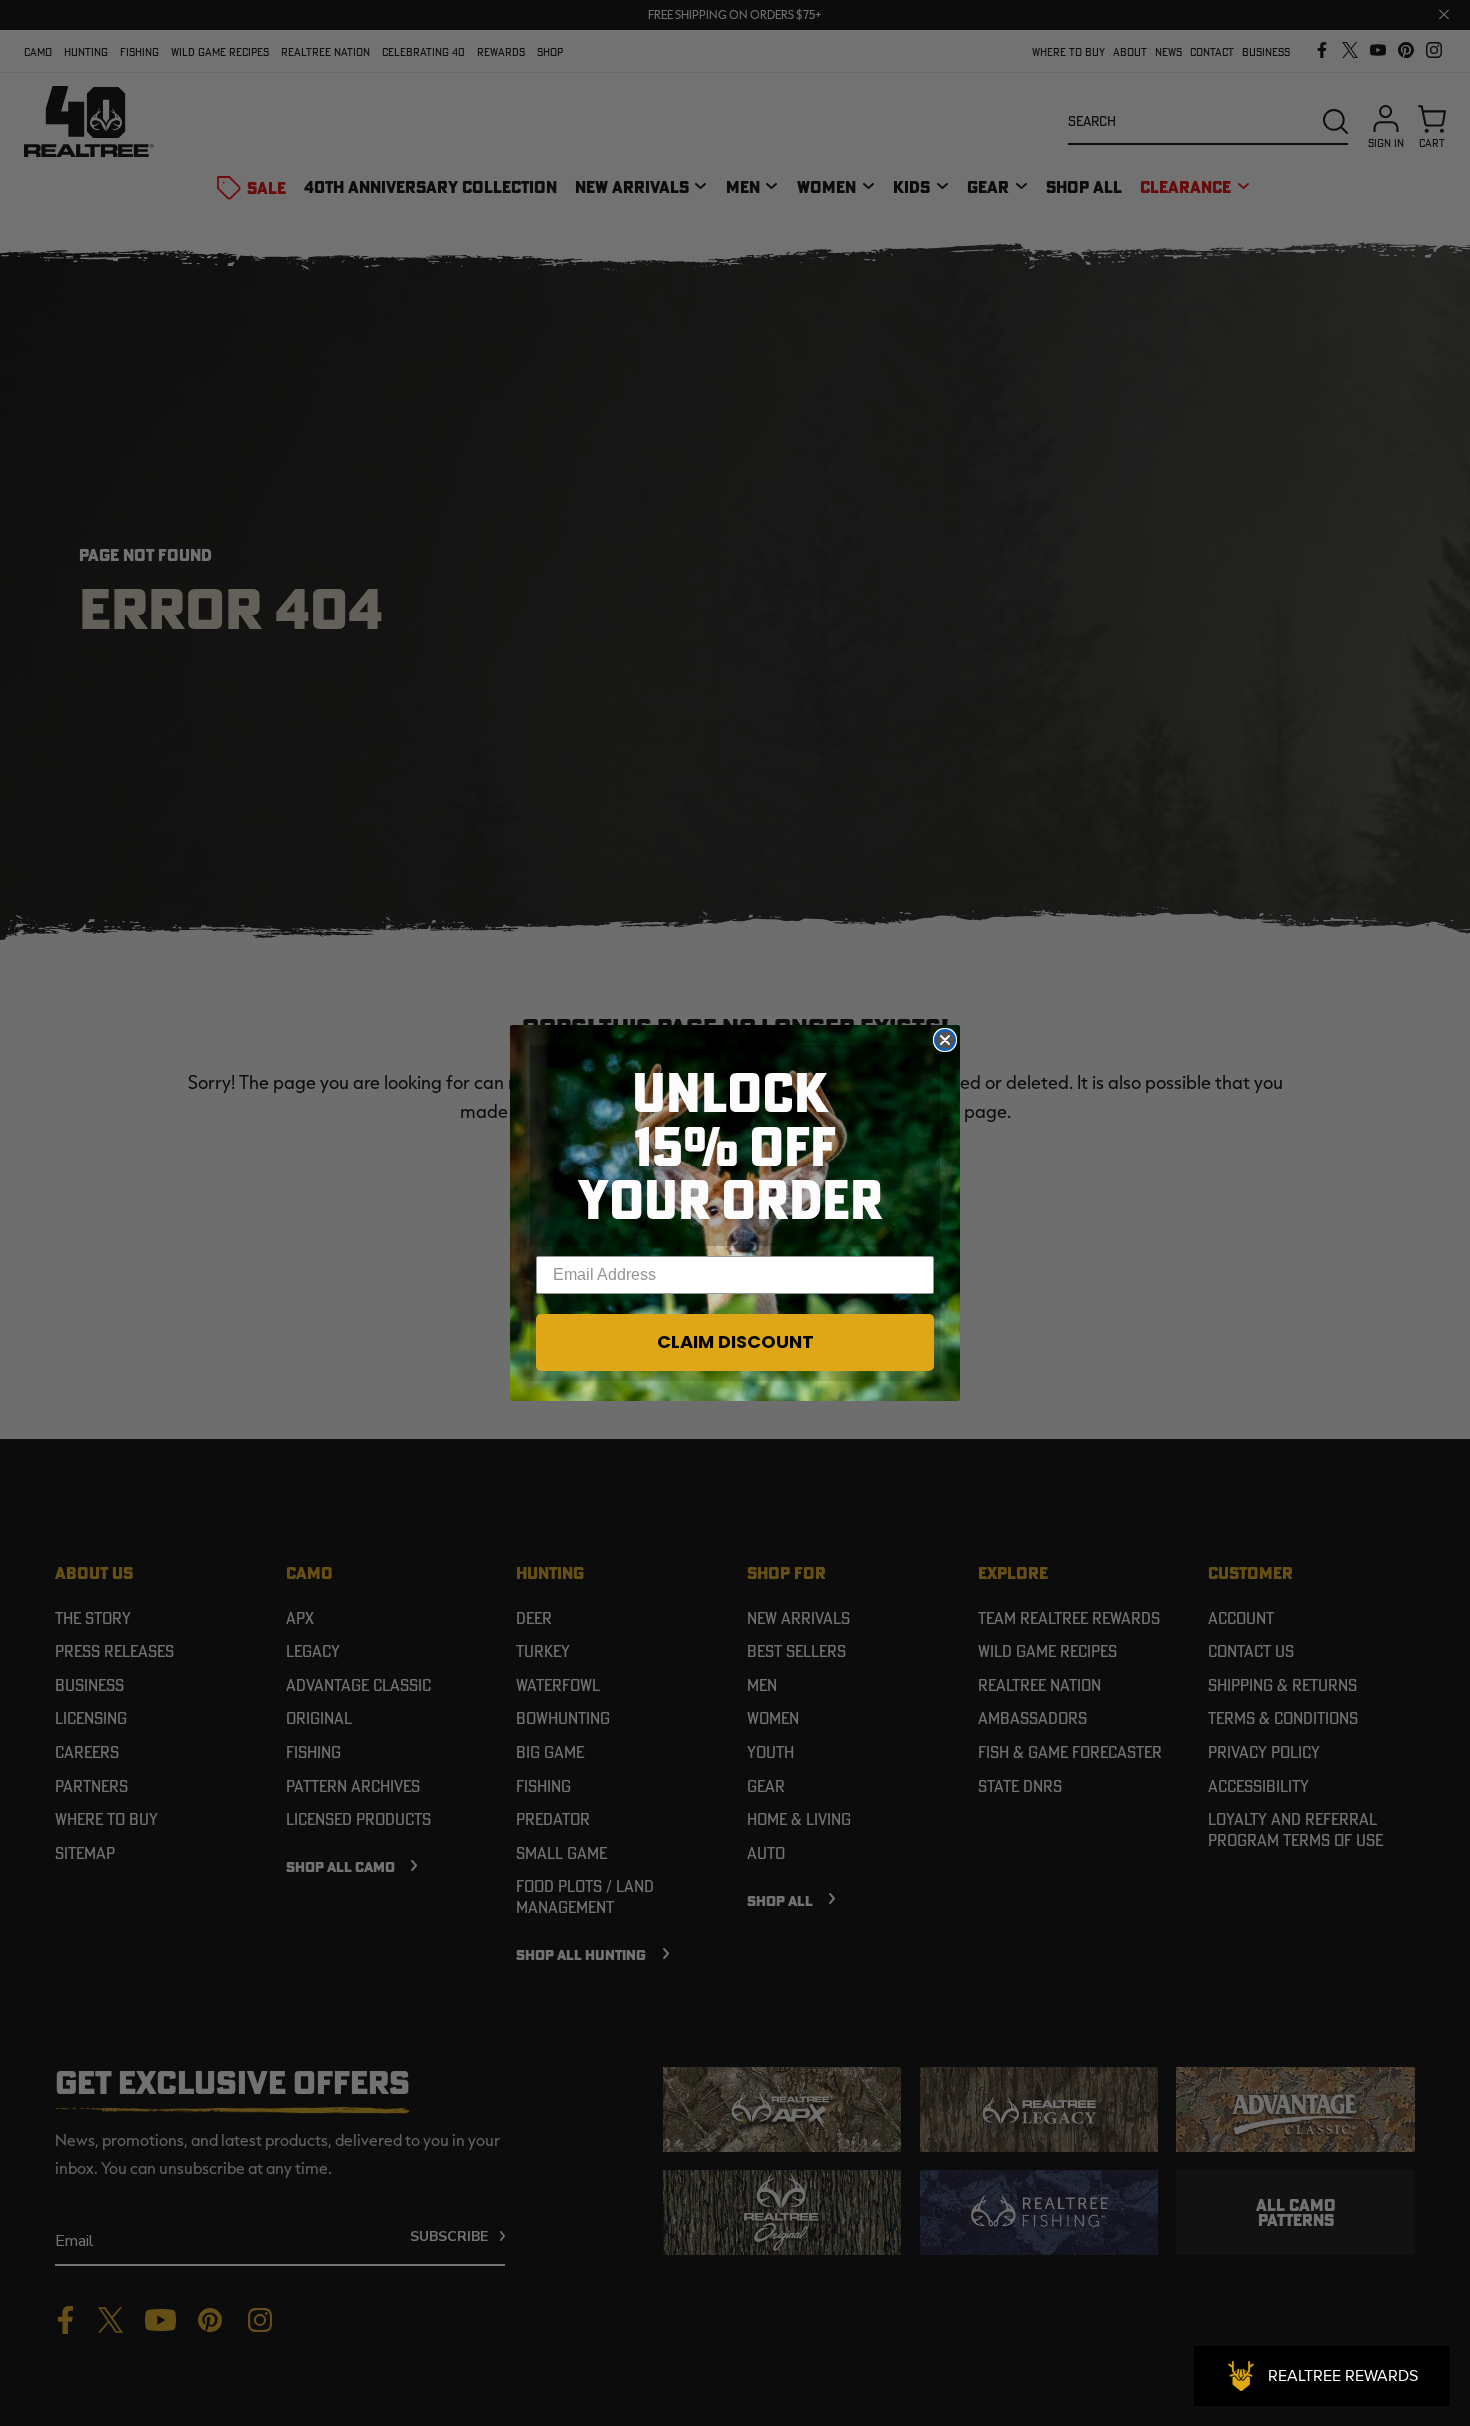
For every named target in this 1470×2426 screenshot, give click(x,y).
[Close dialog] (945, 1040)
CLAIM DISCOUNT (735, 1341)
